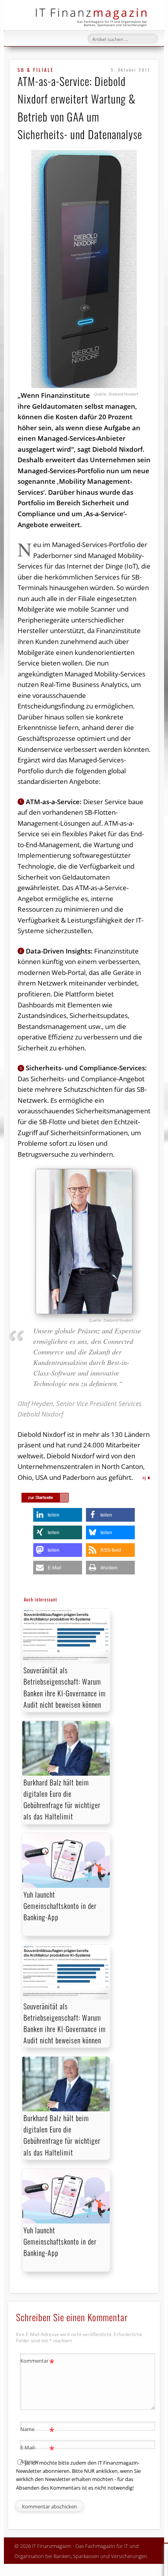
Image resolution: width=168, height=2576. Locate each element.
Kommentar (37, 2362)
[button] (58, 1515)
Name (37, 2430)
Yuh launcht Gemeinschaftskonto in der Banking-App (60, 1906)
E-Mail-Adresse (37, 2454)
